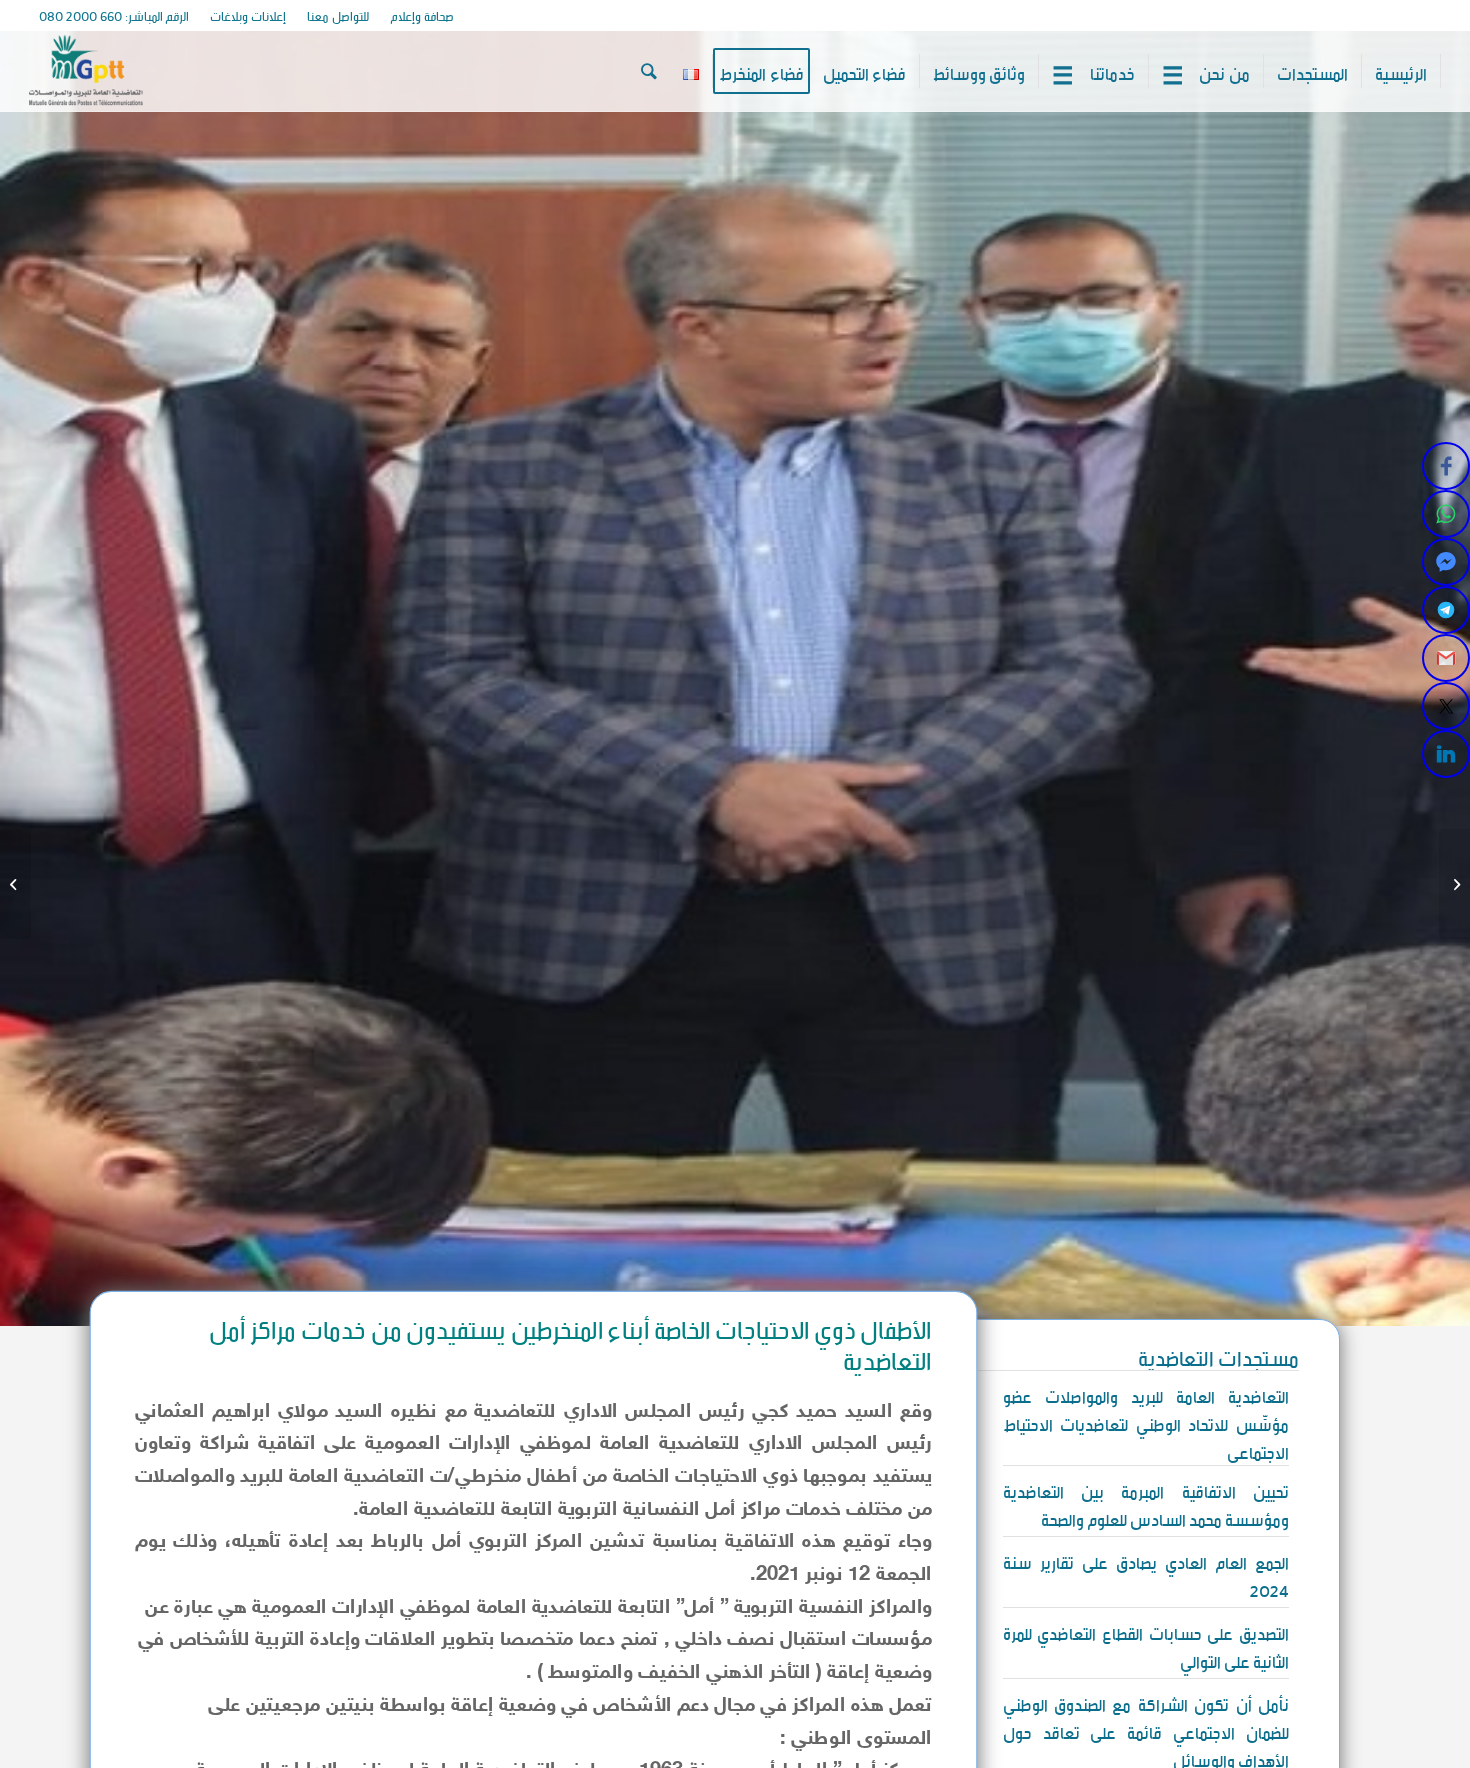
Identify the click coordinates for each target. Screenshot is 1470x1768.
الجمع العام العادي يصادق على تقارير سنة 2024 (1146, 1574)
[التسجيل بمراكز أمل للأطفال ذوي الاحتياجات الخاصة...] (1454, 884)
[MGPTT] (86, 71)
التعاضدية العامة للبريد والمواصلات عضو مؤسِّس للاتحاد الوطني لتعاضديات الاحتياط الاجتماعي (1146, 1422)
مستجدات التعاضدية (1218, 1355)
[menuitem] (421, 16)
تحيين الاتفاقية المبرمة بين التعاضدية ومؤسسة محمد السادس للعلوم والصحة (1146, 1503)
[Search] (649, 71)
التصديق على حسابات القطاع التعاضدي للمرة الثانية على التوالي (1146, 1645)
